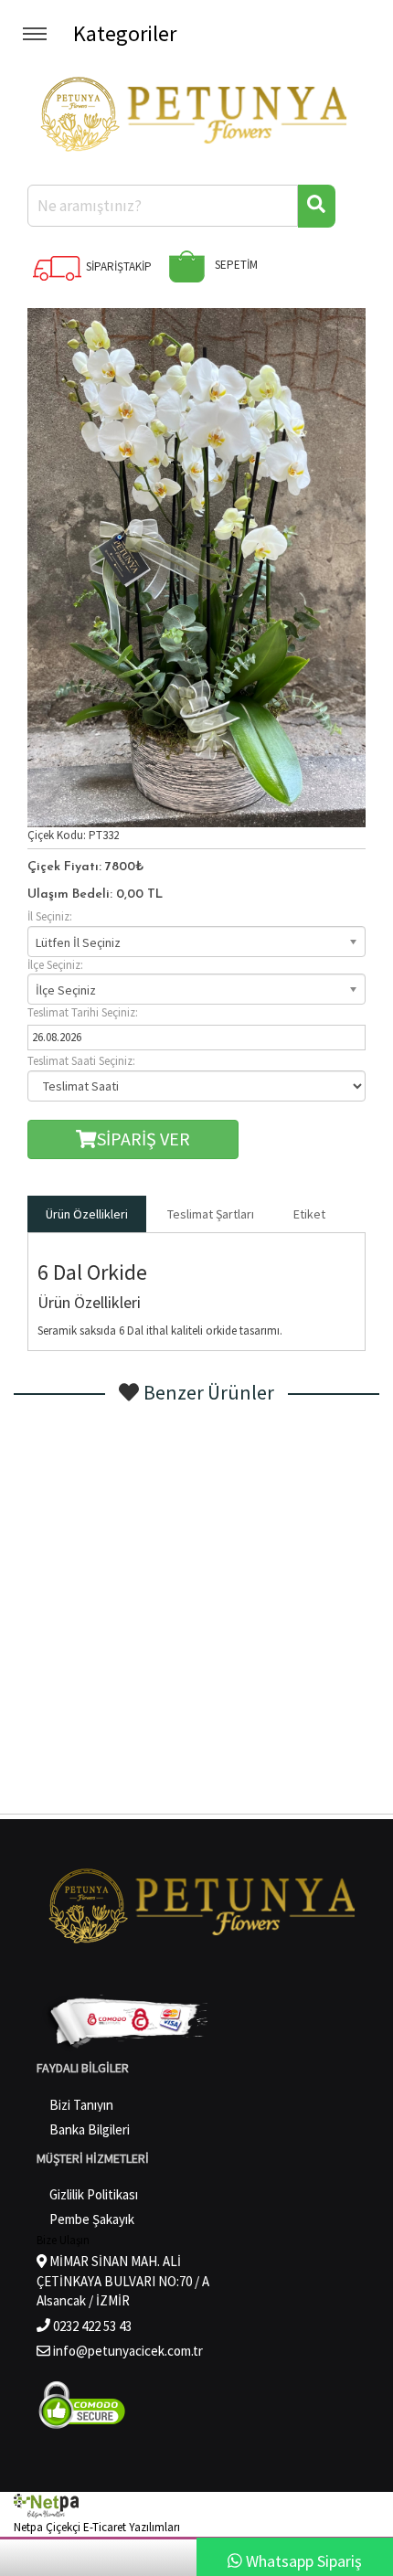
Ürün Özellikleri (87, 1214)
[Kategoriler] (37, 33)
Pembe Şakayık (92, 2219)
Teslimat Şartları (211, 1214)
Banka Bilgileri (90, 2129)
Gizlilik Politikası (94, 2194)
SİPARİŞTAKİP (117, 266)
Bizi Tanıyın (81, 2105)
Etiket (309, 1214)
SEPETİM (235, 265)
